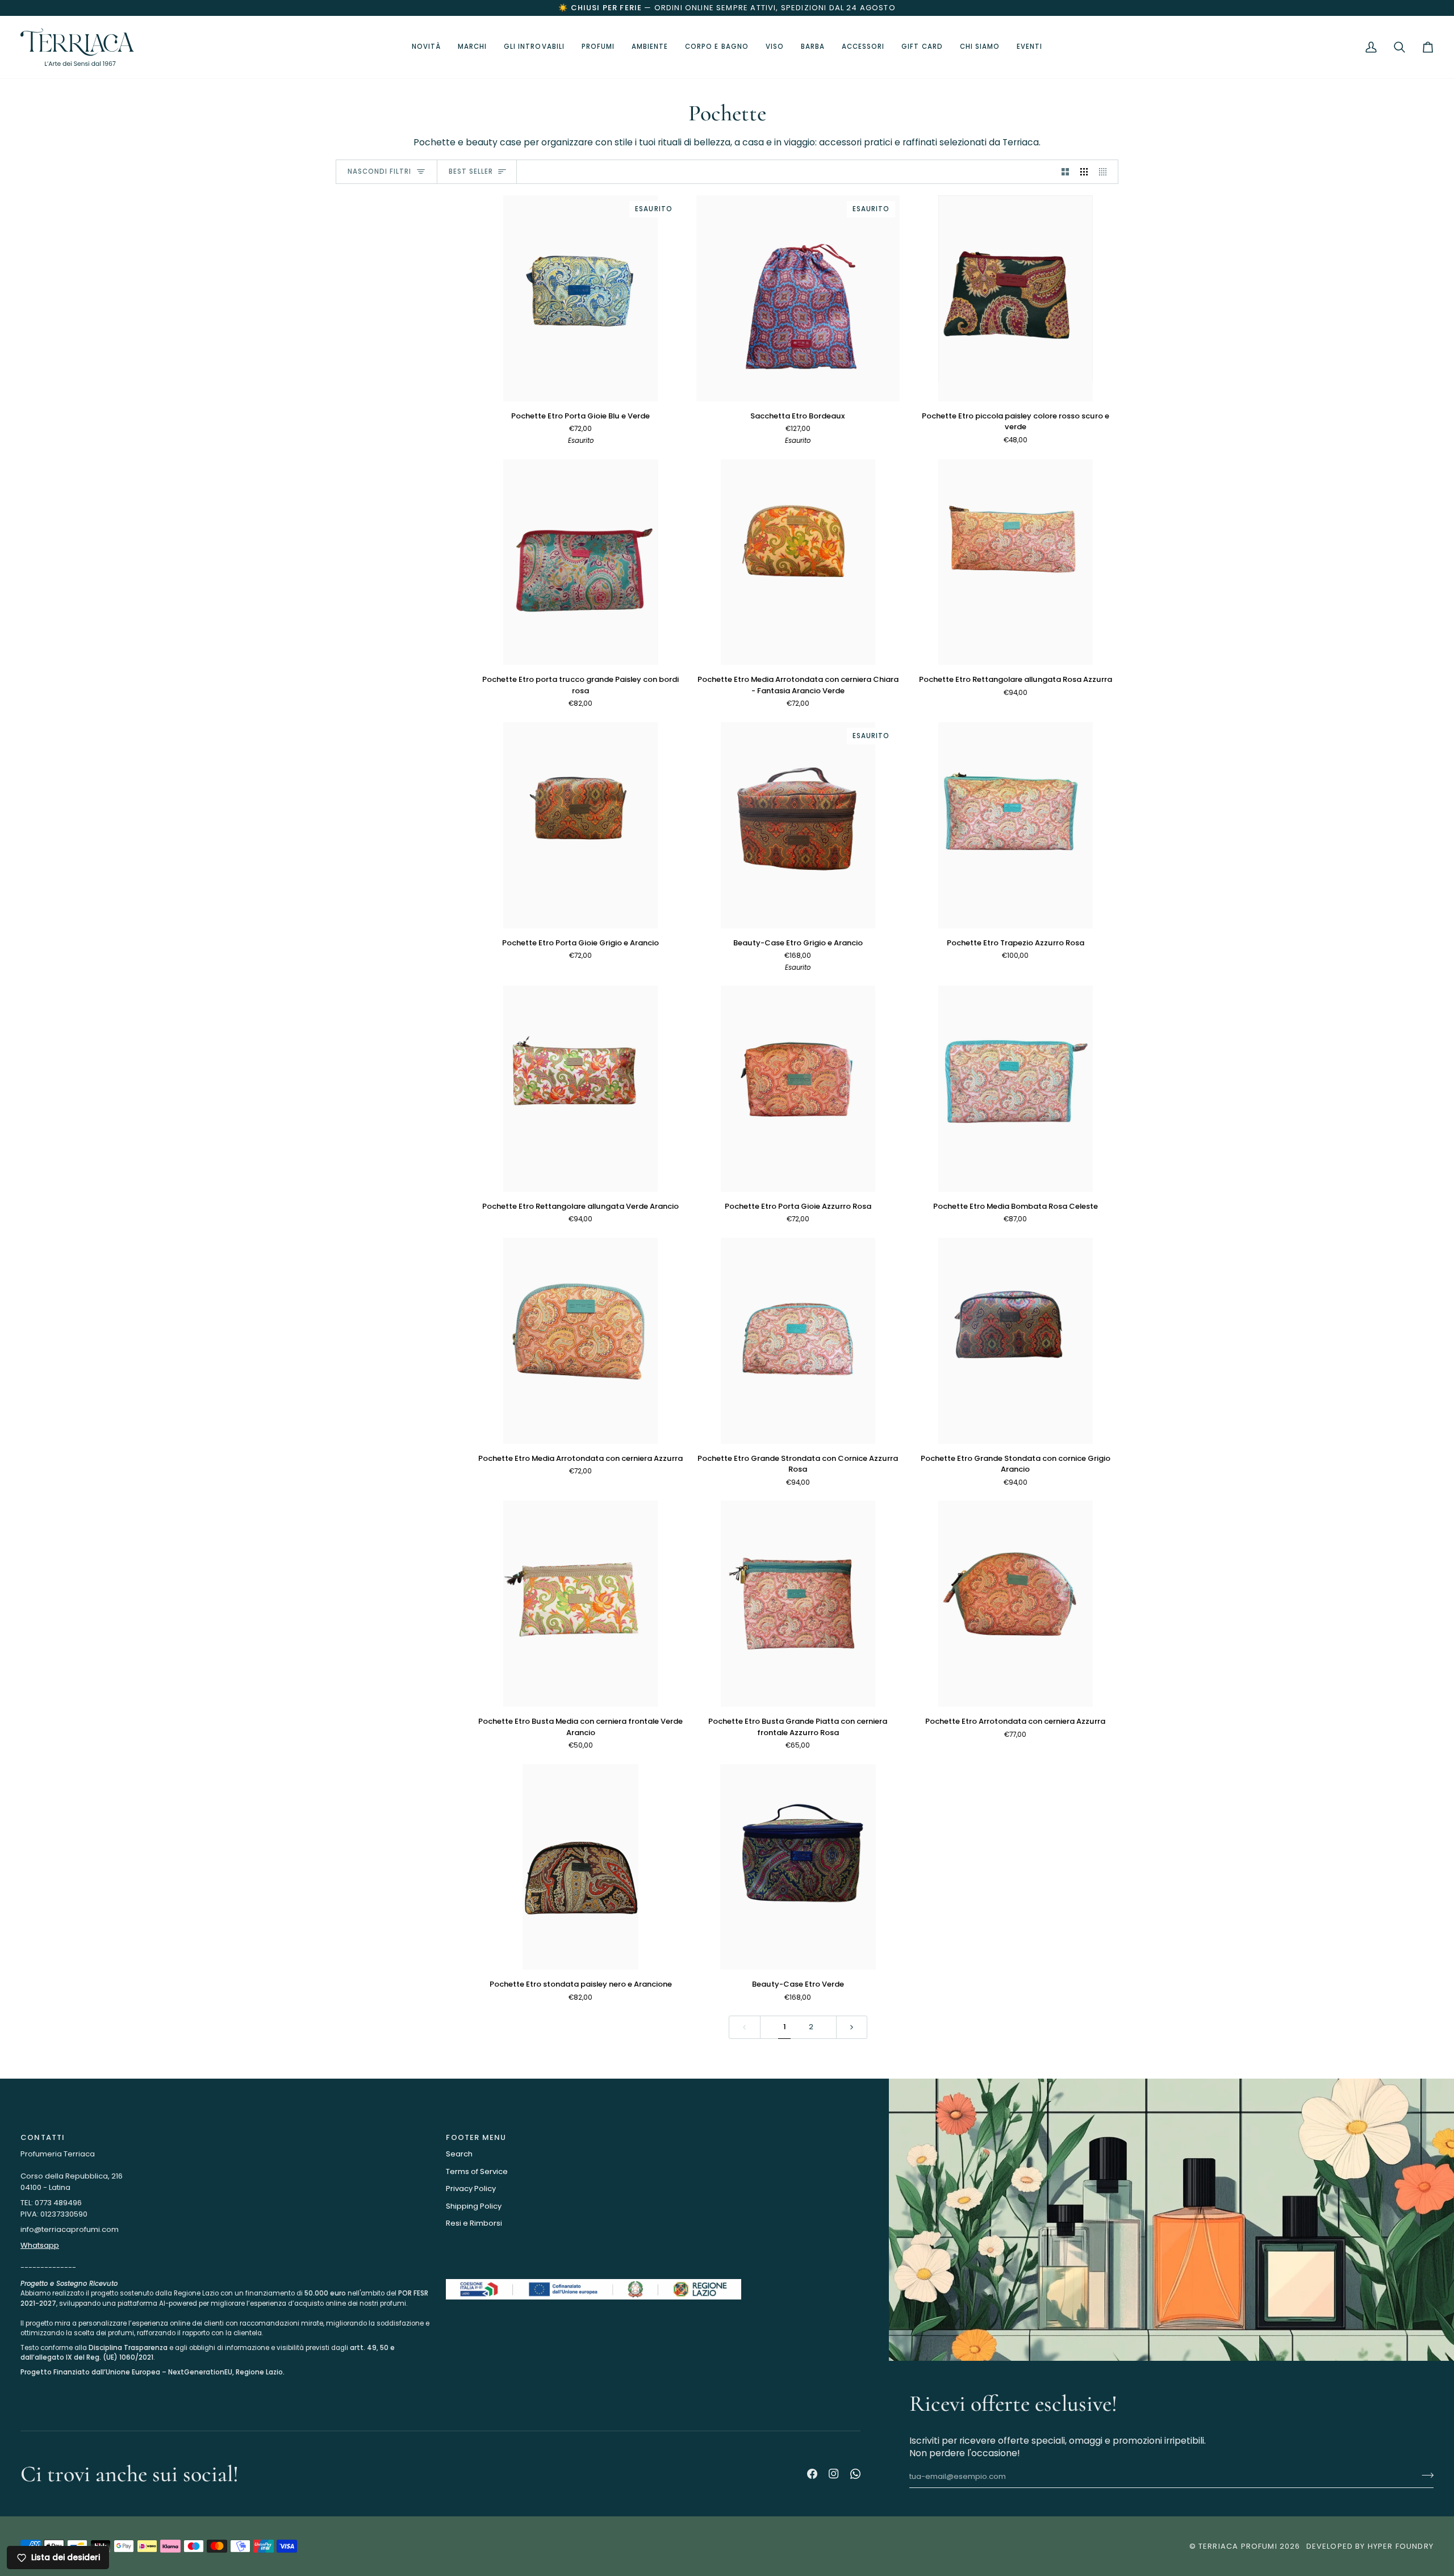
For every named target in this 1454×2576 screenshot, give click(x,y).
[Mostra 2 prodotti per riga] (1065, 172)
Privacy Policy (471, 2188)
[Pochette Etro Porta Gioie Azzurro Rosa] (798, 1089)
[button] (534, 47)
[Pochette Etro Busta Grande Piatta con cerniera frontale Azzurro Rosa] (798, 1604)
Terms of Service (477, 2171)
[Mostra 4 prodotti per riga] (1106, 172)
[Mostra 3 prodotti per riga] (1084, 172)
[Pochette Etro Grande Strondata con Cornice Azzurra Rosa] (798, 1341)
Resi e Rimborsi (474, 2223)
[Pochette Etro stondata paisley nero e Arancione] (581, 1867)
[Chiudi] (1418, 2396)
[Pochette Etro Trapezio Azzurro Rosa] (1015, 825)
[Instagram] (834, 2474)
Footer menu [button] (476, 2137)
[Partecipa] (1406, 2524)
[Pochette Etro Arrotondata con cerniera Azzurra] (1015, 1604)
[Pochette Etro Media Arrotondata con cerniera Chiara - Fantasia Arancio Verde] (798, 562)
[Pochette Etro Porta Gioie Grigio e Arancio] (581, 825)
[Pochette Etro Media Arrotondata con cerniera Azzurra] (581, 1341)
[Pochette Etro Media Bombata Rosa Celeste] (1015, 1089)
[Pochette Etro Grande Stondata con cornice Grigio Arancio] (1015, 1341)
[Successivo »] (852, 2027)
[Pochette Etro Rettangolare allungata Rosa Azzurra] (1015, 562)
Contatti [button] (43, 2137)
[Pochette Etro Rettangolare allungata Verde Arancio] (581, 1089)
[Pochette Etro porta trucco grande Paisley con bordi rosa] (581, 562)
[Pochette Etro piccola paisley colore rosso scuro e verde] (1015, 298)
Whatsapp (40, 2245)
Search (459, 2154)
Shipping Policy (474, 2206)
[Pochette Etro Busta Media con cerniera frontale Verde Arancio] (581, 1604)
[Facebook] (812, 2474)
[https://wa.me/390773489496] (855, 2474)
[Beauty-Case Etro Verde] (798, 1867)
